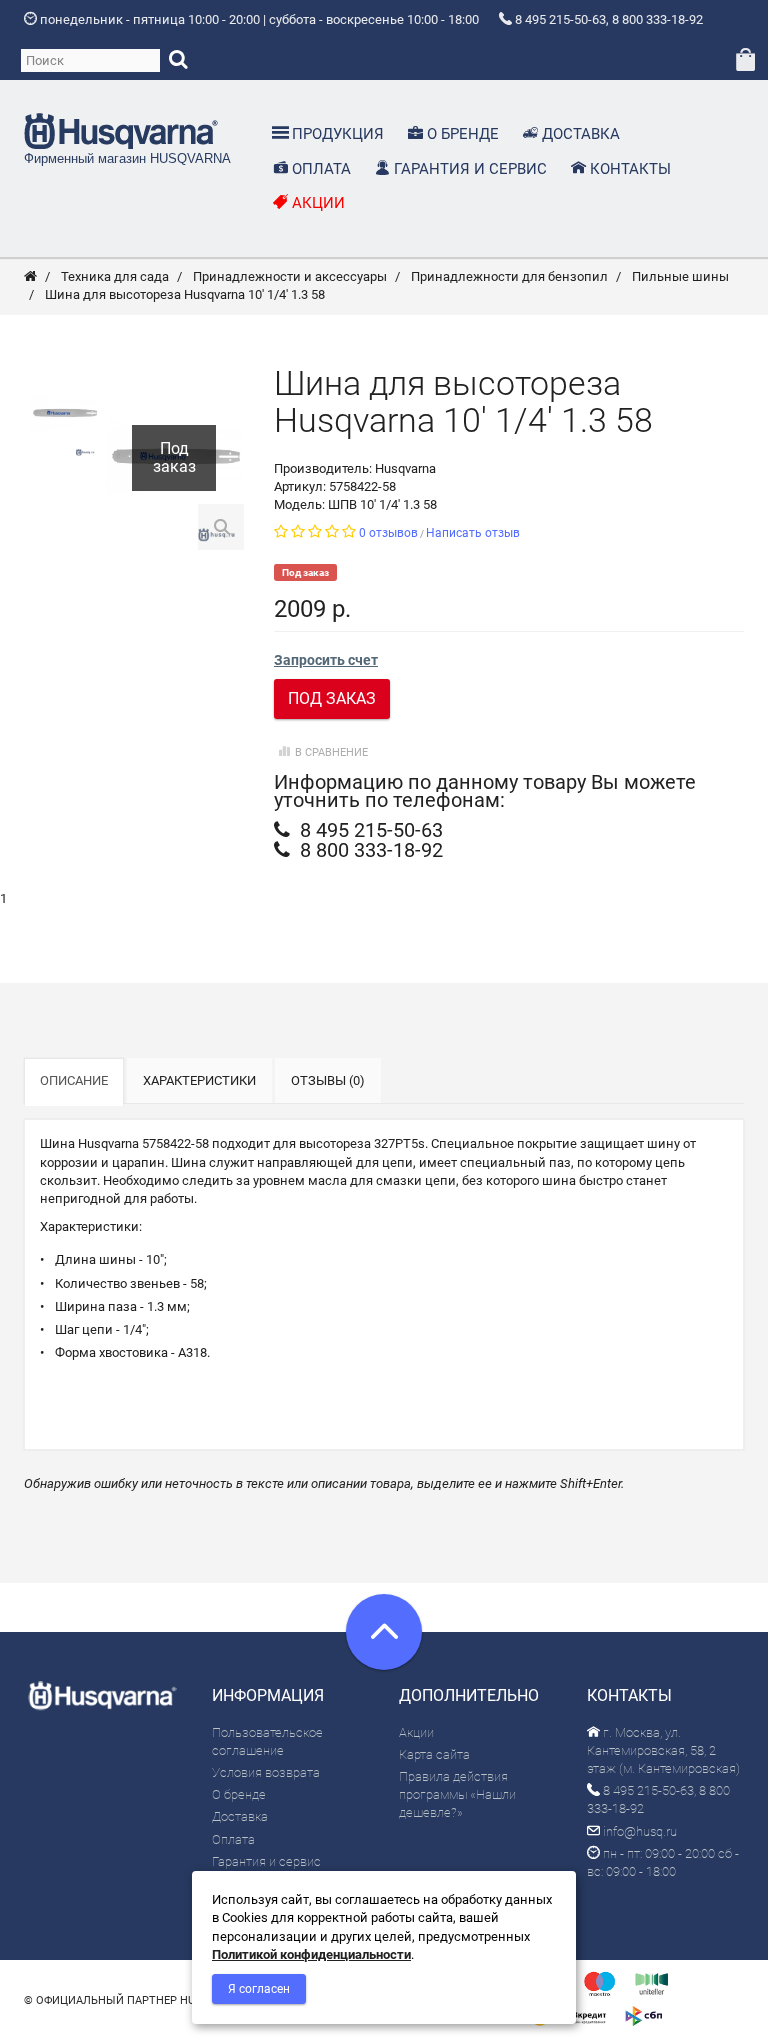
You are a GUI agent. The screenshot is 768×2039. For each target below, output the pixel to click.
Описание (74, 1080)
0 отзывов (388, 533)
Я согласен (259, 1989)
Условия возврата (266, 1772)
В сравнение (331, 752)
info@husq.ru (638, 1831)
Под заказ (332, 698)
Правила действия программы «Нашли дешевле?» (457, 1794)
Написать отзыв (473, 533)
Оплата (233, 1839)
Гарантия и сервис (266, 1861)
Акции (416, 1732)
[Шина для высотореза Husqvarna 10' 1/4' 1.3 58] (64, 413)
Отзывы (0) (328, 1080)
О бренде (239, 1794)
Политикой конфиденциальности (311, 1954)
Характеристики (199, 1080)
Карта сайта (434, 1754)
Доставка (240, 1816)
